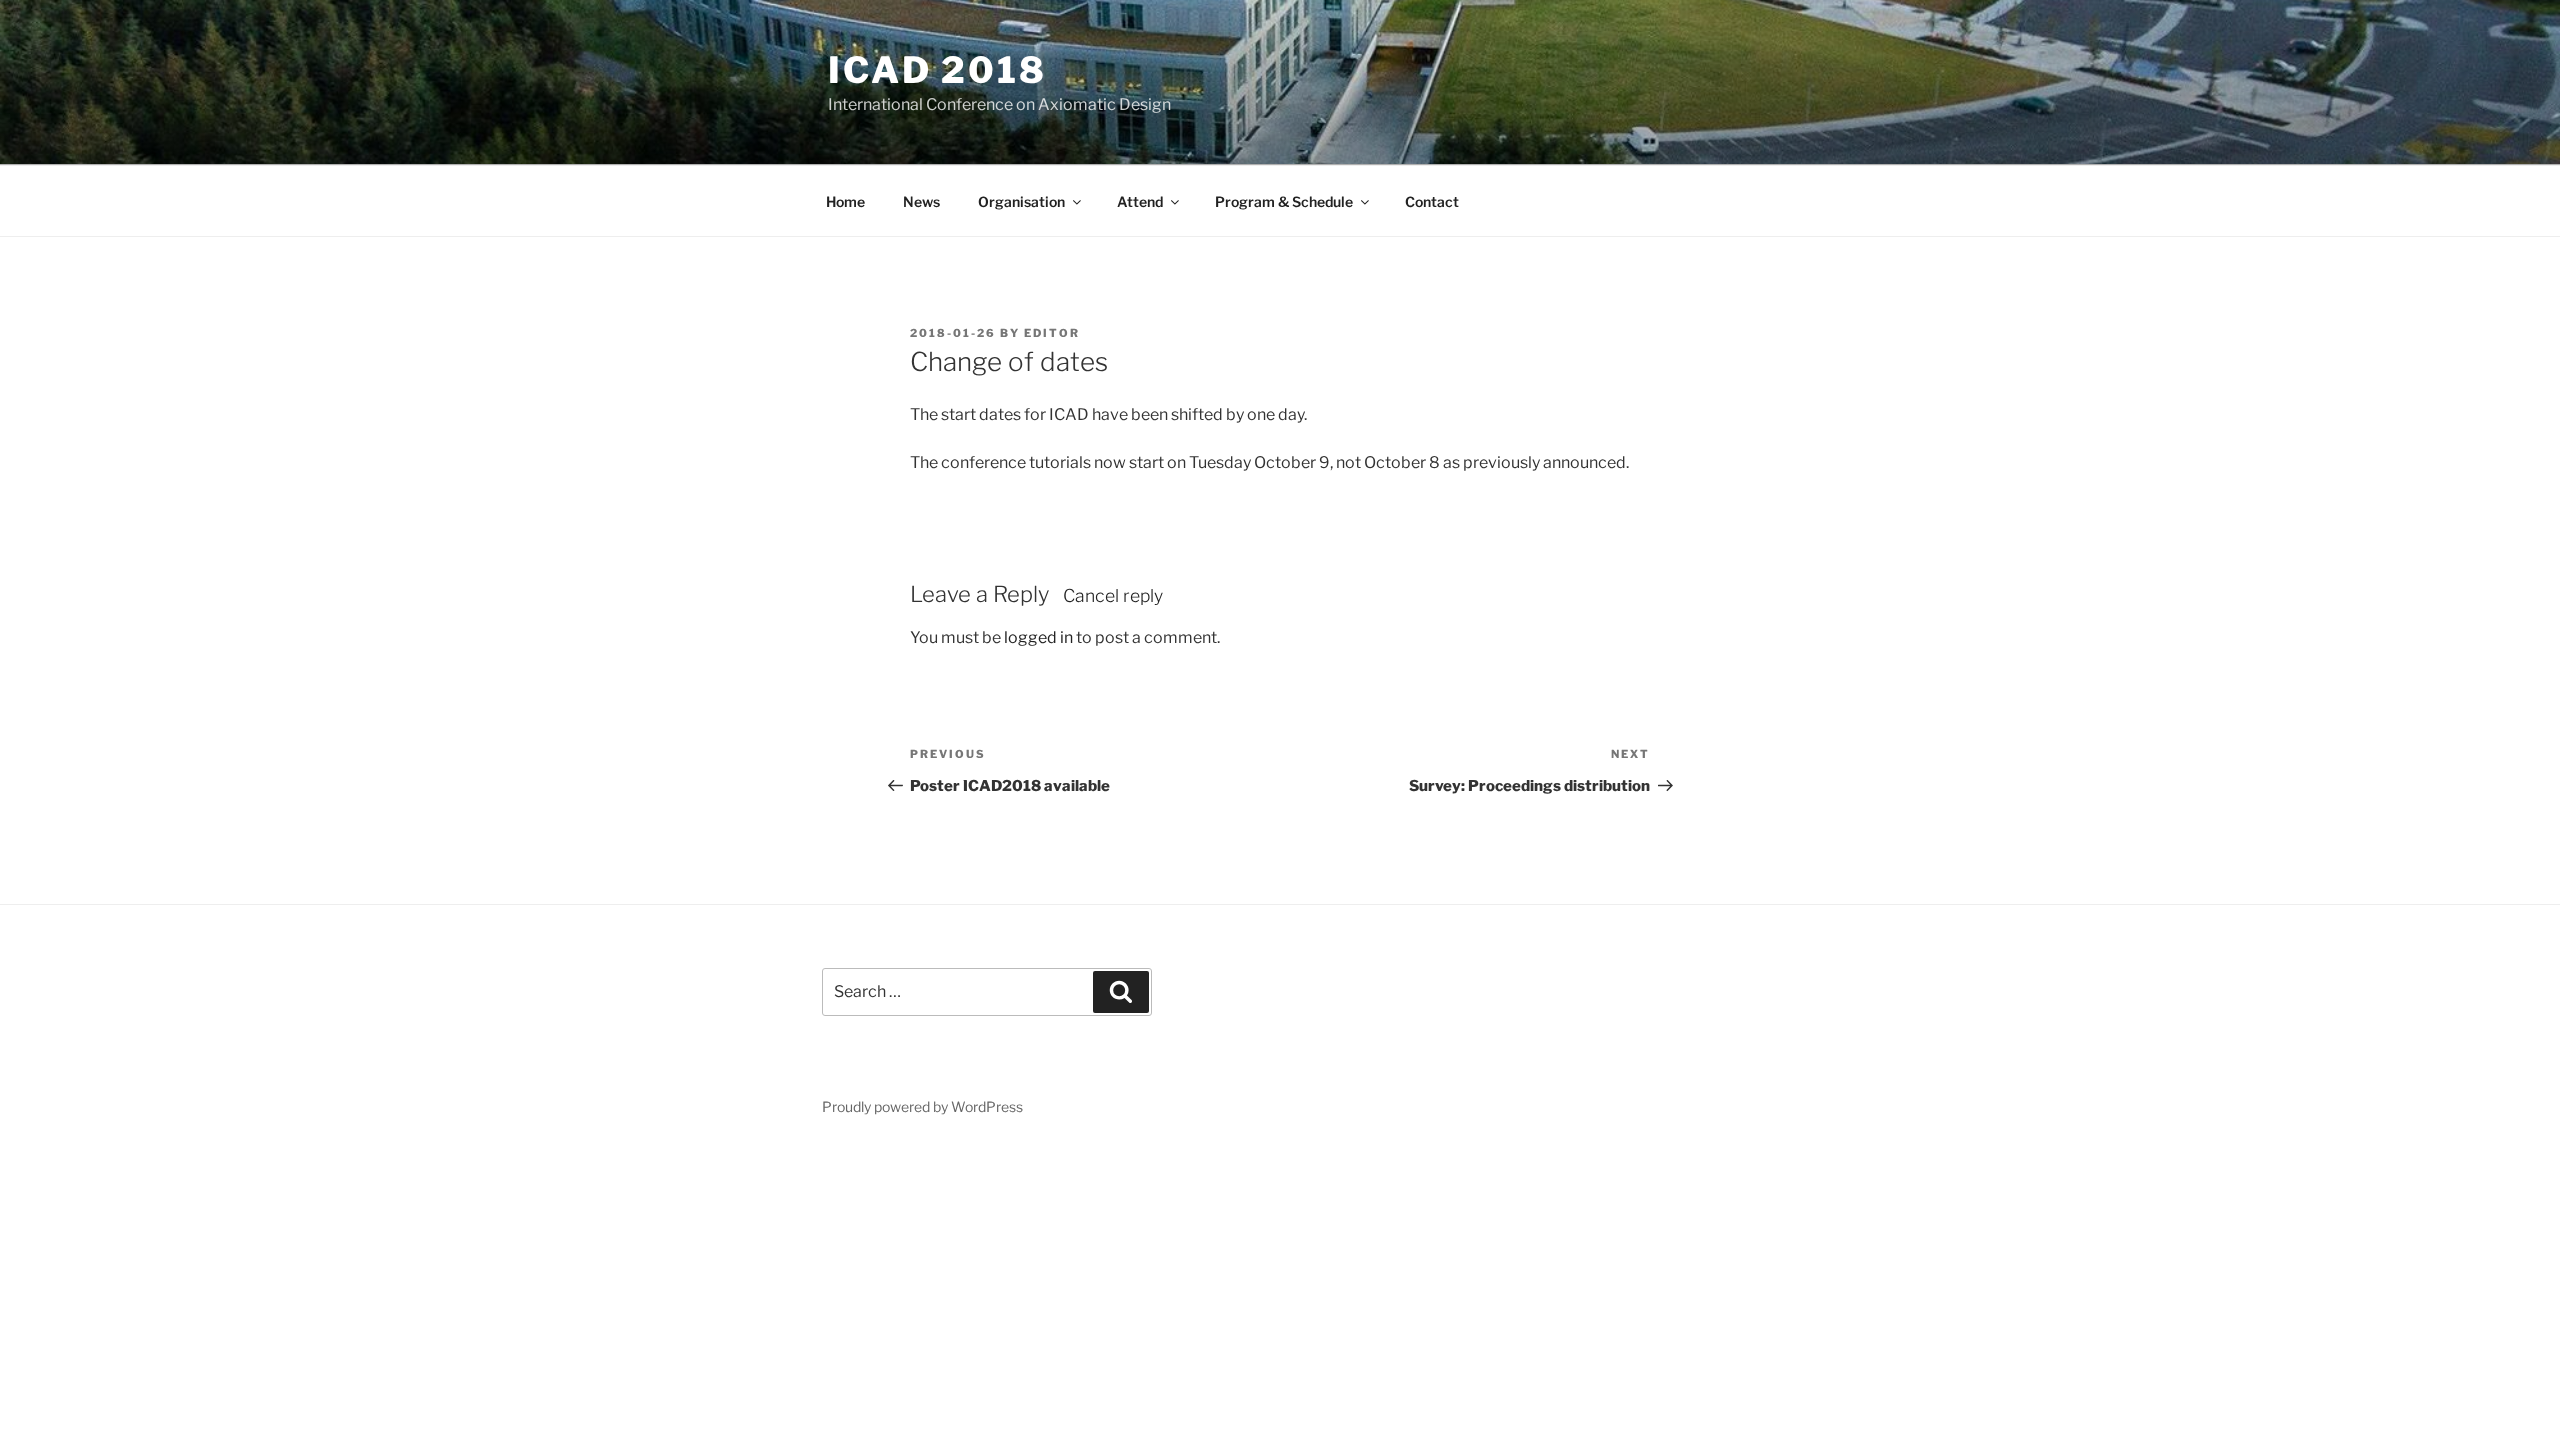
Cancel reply (1113, 595)
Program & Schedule (1284, 201)
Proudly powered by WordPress (922, 1106)
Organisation (1021, 201)
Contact (1432, 201)
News (921, 201)
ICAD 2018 (937, 70)
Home (845, 201)
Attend (1140, 201)
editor (1052, 333)
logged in (1038, 637)
